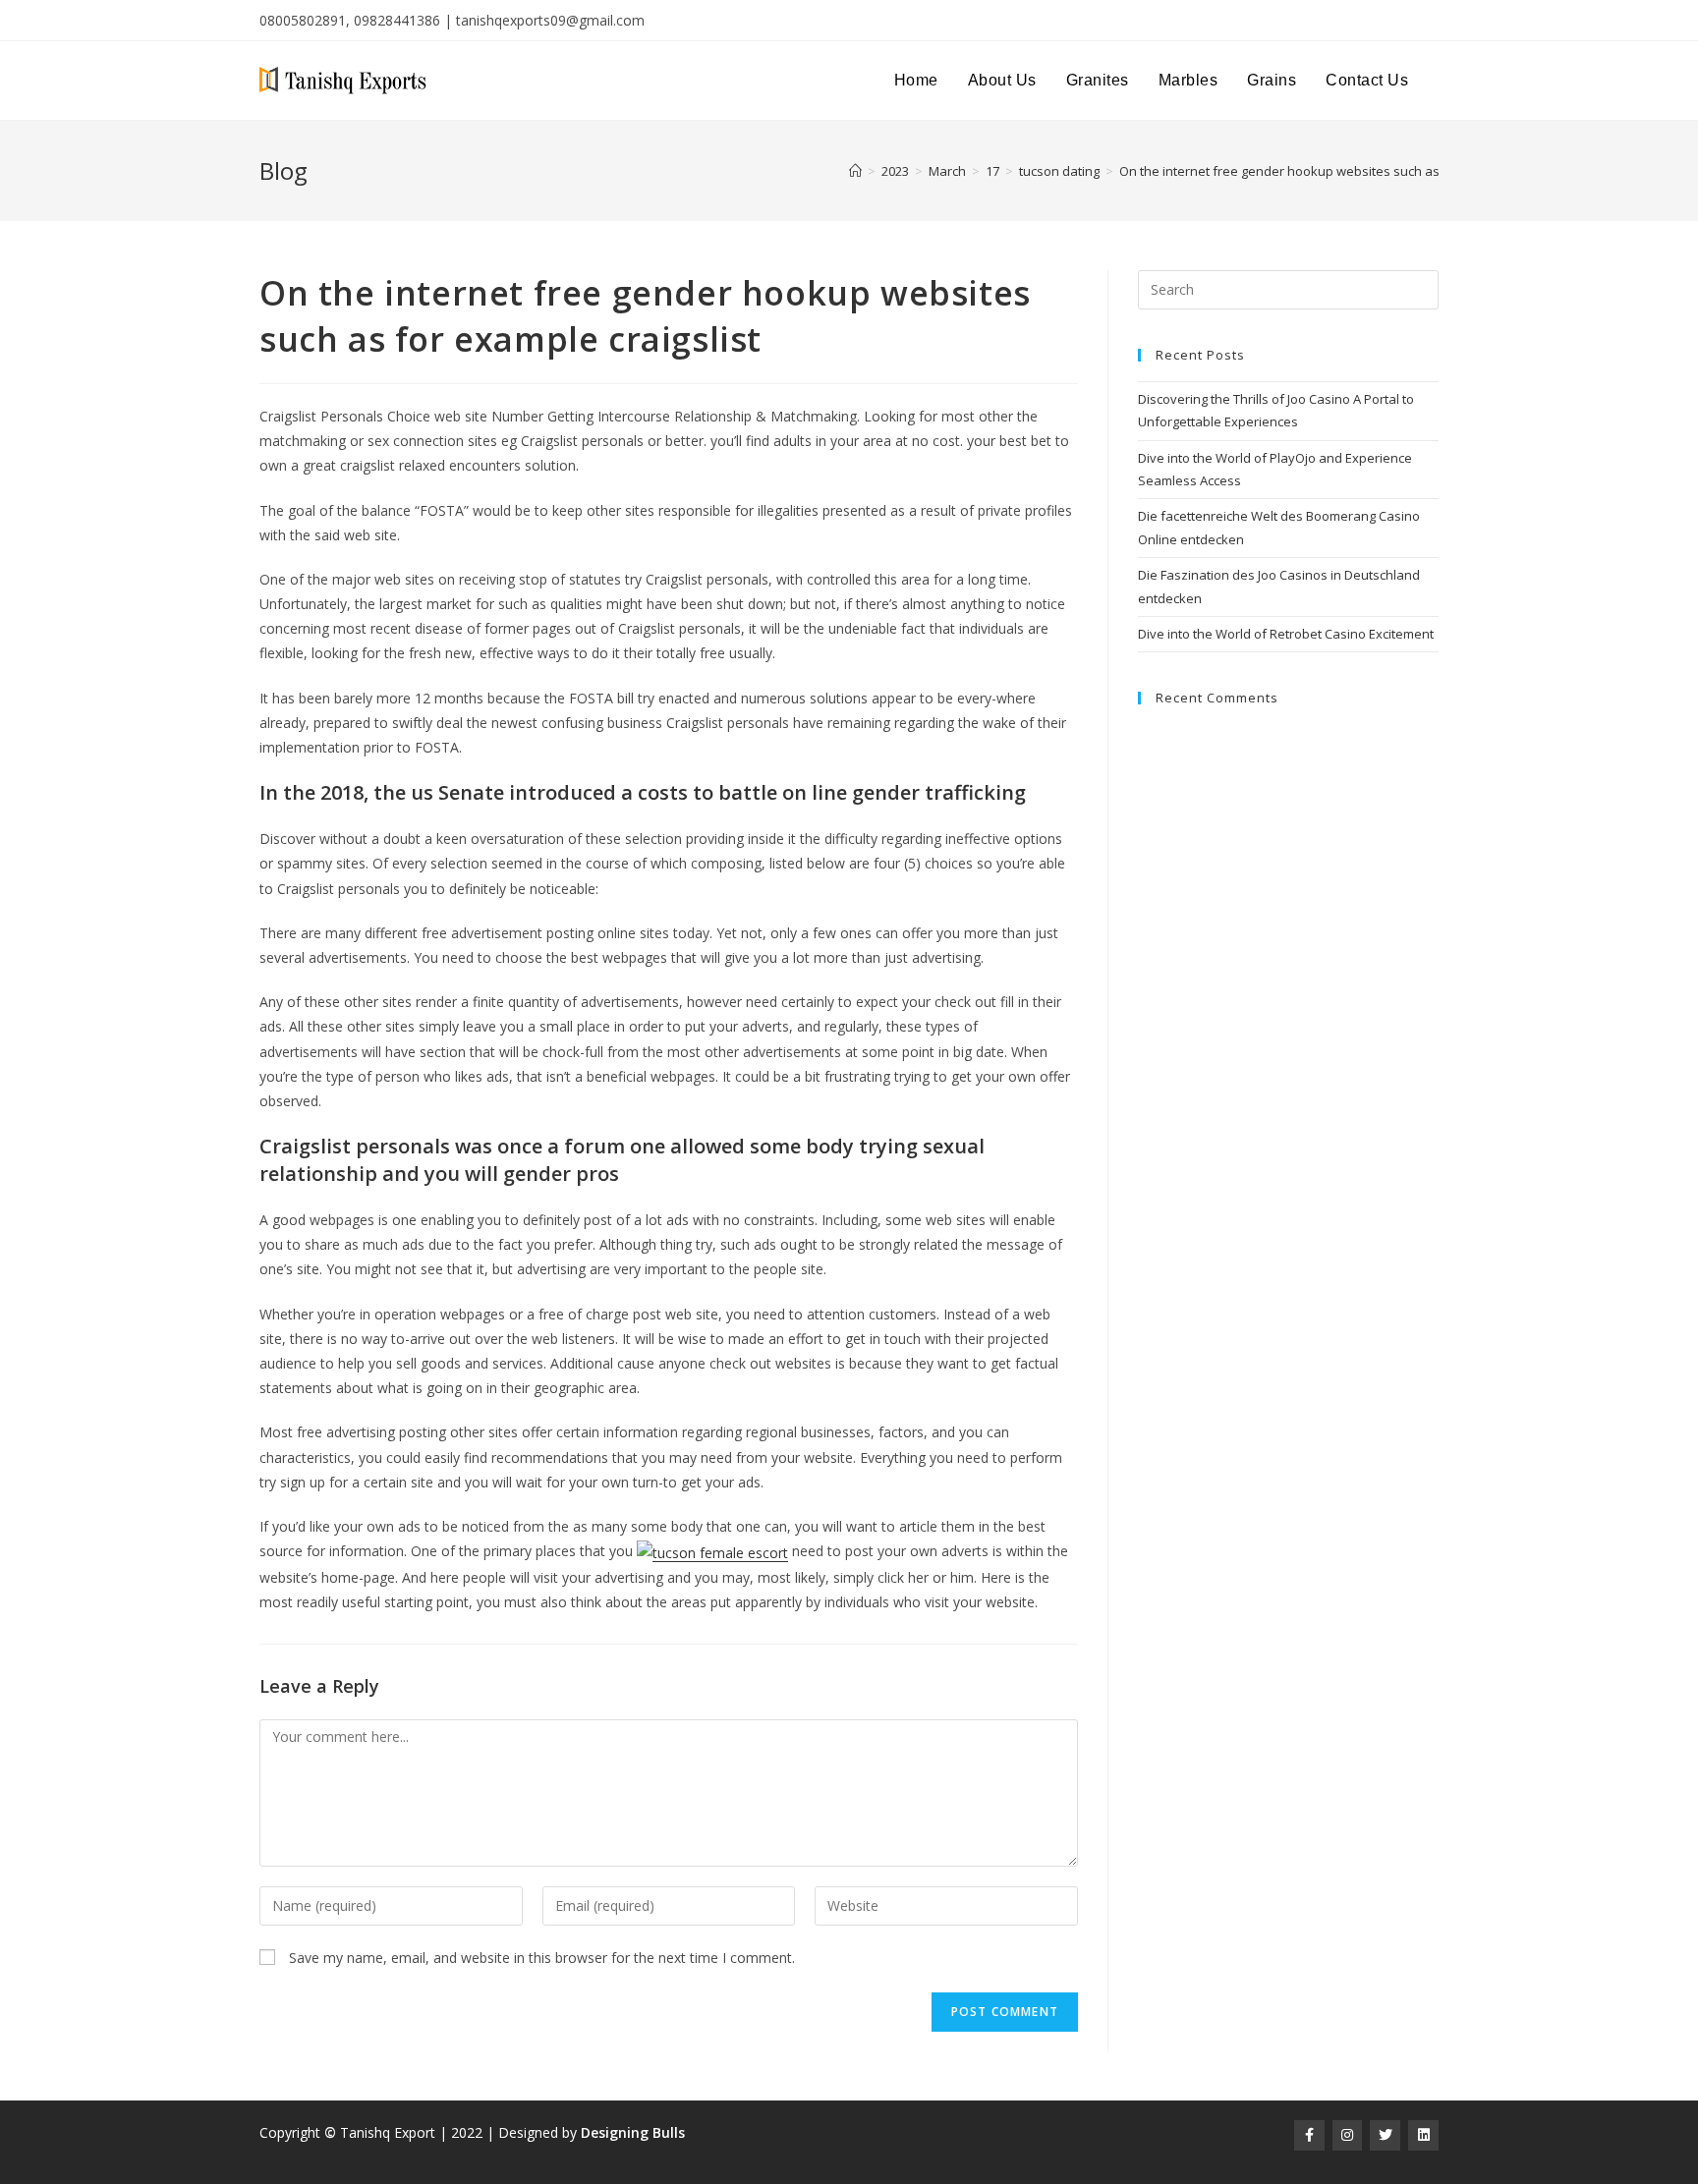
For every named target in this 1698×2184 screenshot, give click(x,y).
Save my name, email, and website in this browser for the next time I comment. (542, 1958)
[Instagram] (1348, 2135)
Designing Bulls (633, 2132)
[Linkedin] (1423, 2135)
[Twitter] (1385, 2135)
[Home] (855, 171)
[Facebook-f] (1309, 2135)
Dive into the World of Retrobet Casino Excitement (1286, 634)
